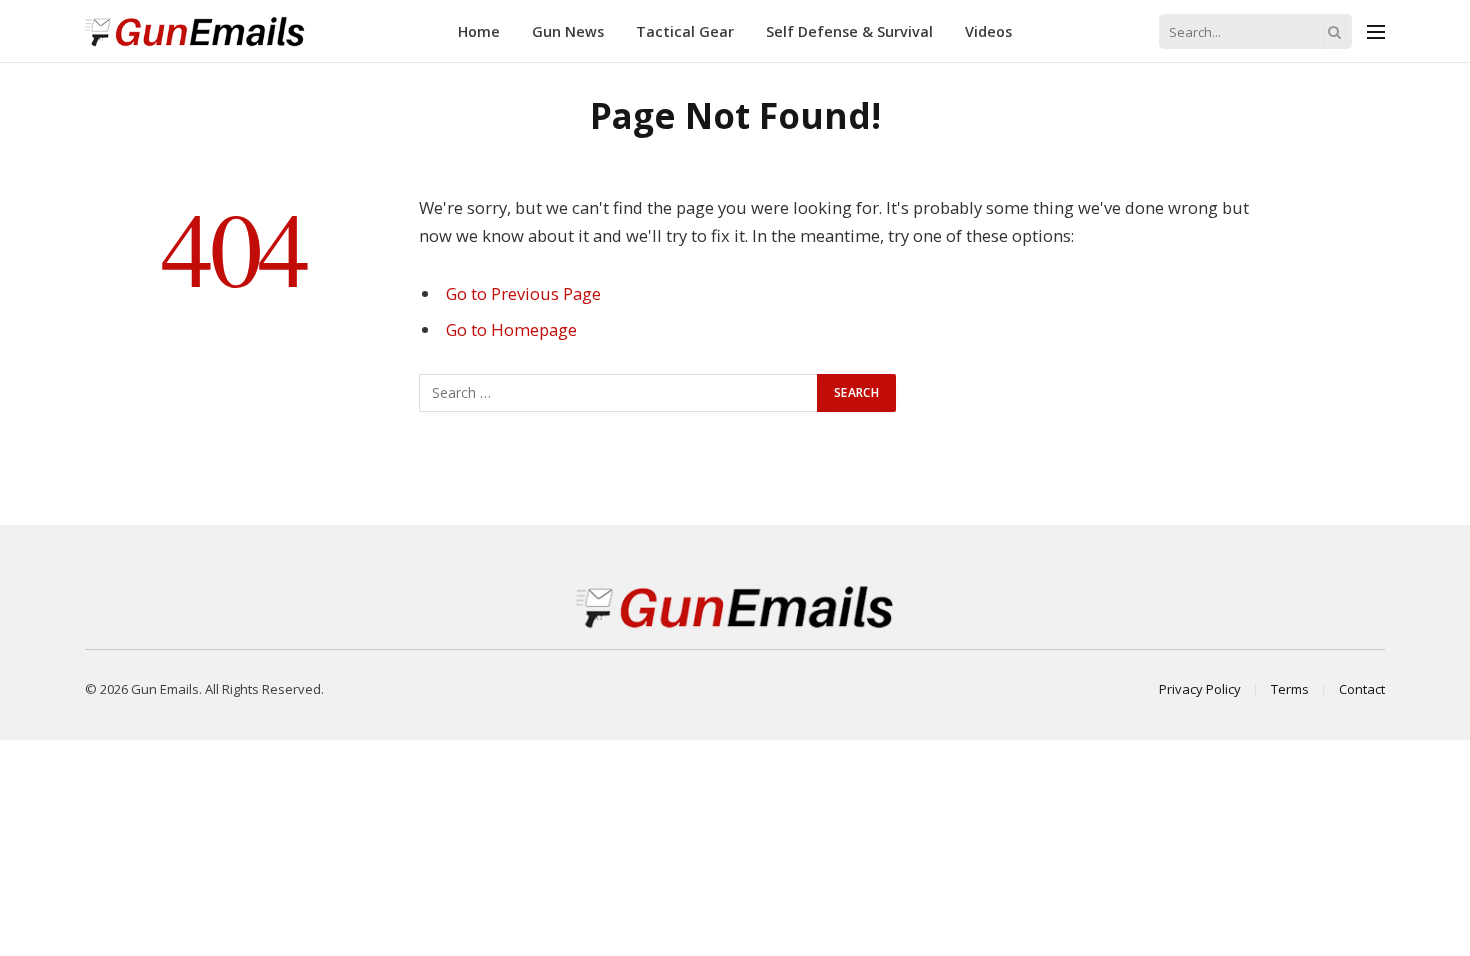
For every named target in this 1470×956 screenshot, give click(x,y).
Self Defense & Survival (849, 31)
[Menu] (1376, 31)
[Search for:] (619, 393)
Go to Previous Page (523, 293)
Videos (988, 31)
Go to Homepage (511, 329)
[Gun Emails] (195, 31)
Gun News (568, 31)
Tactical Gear (685, 31)
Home (479, 31)
